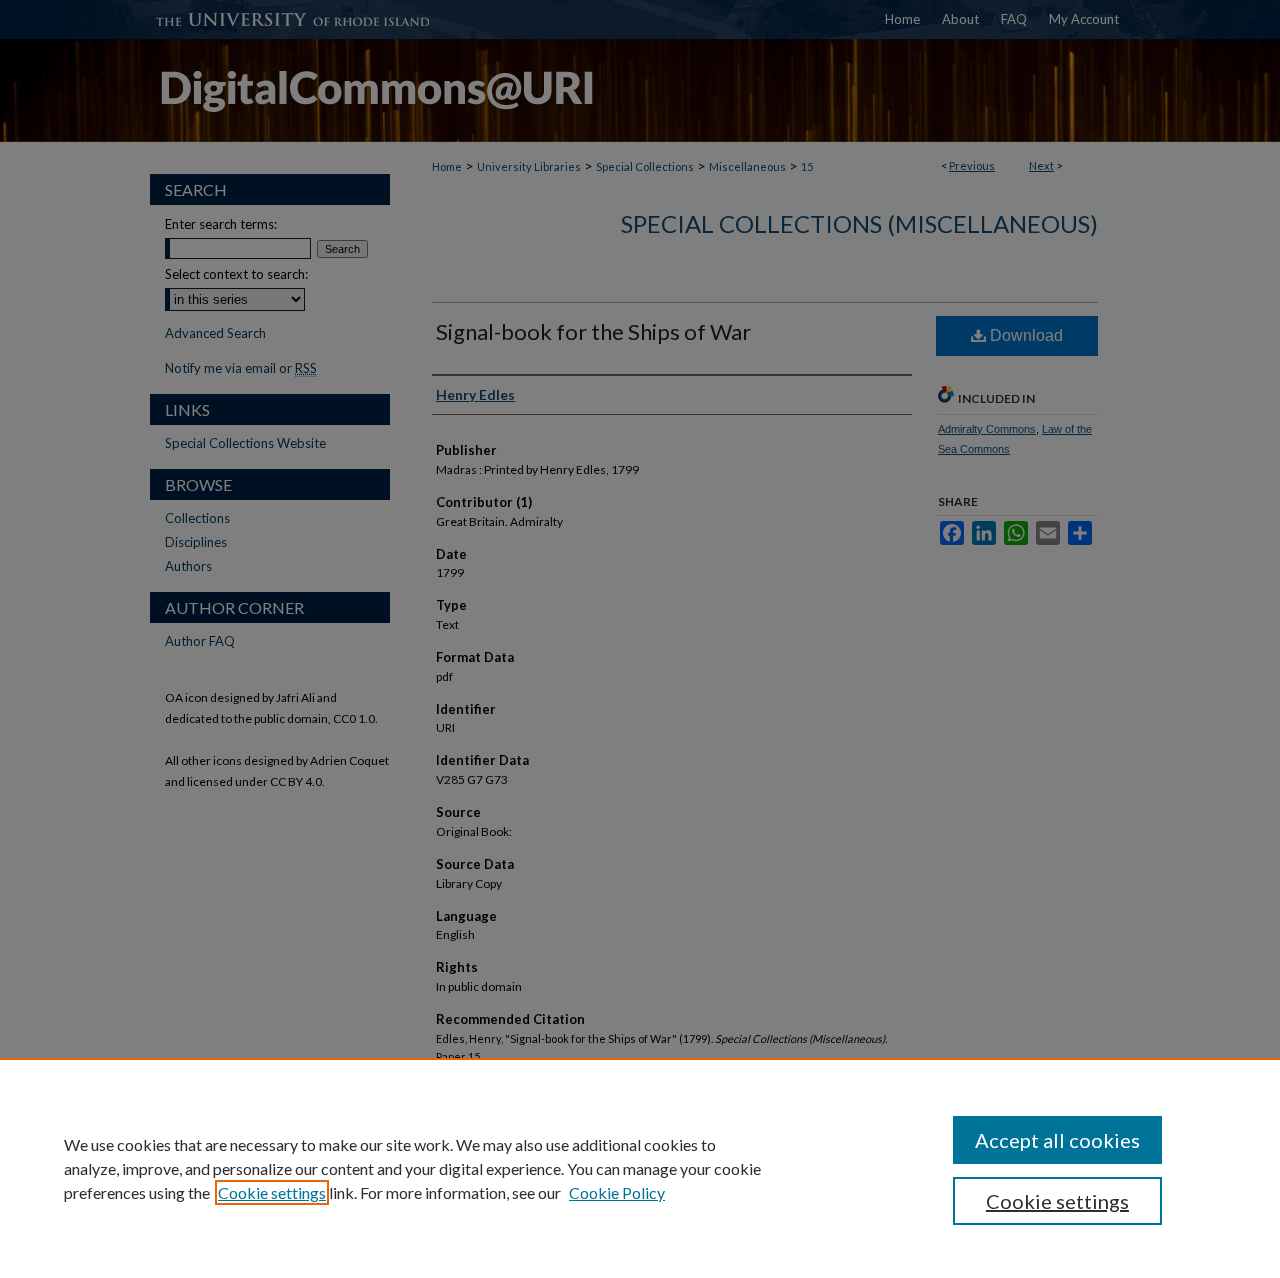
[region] (640, 1168)
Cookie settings (272, 1192)
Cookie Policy (617, 1192)
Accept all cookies (1057, 1140)
